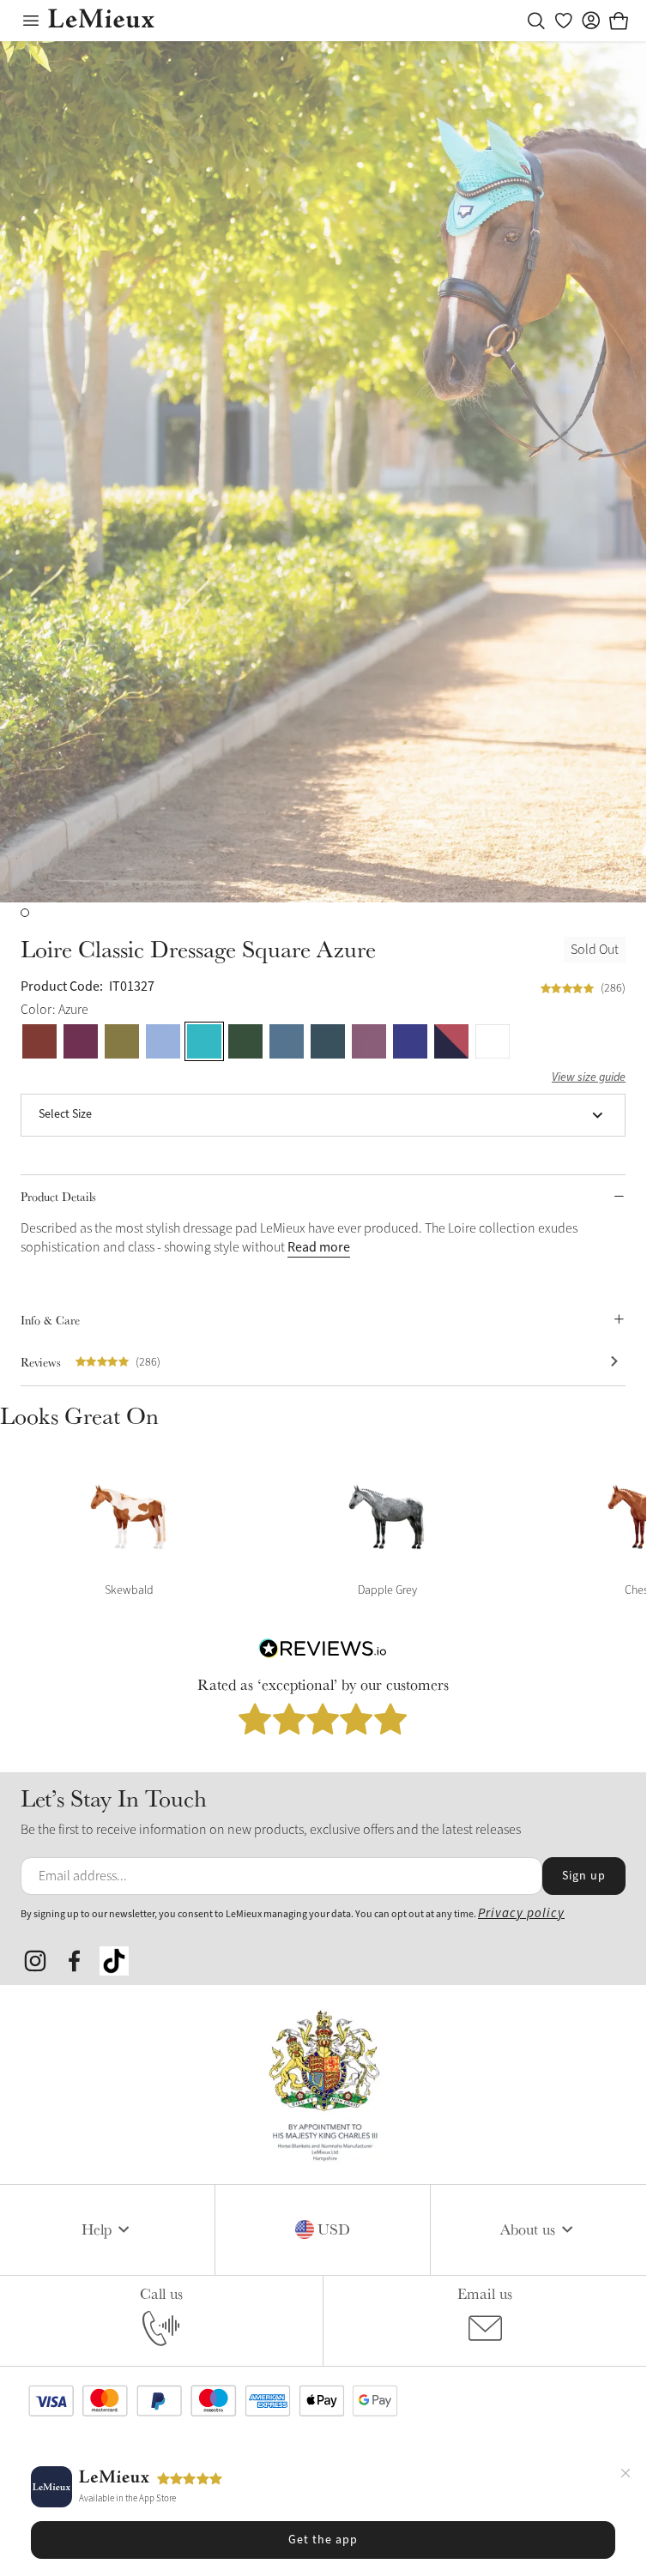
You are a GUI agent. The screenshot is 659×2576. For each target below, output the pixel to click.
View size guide (589, 1078)
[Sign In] (591, 21)
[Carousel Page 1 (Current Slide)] (25, 913)
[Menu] (31, 21)
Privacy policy (521, 1913)
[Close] (626, 2476)
